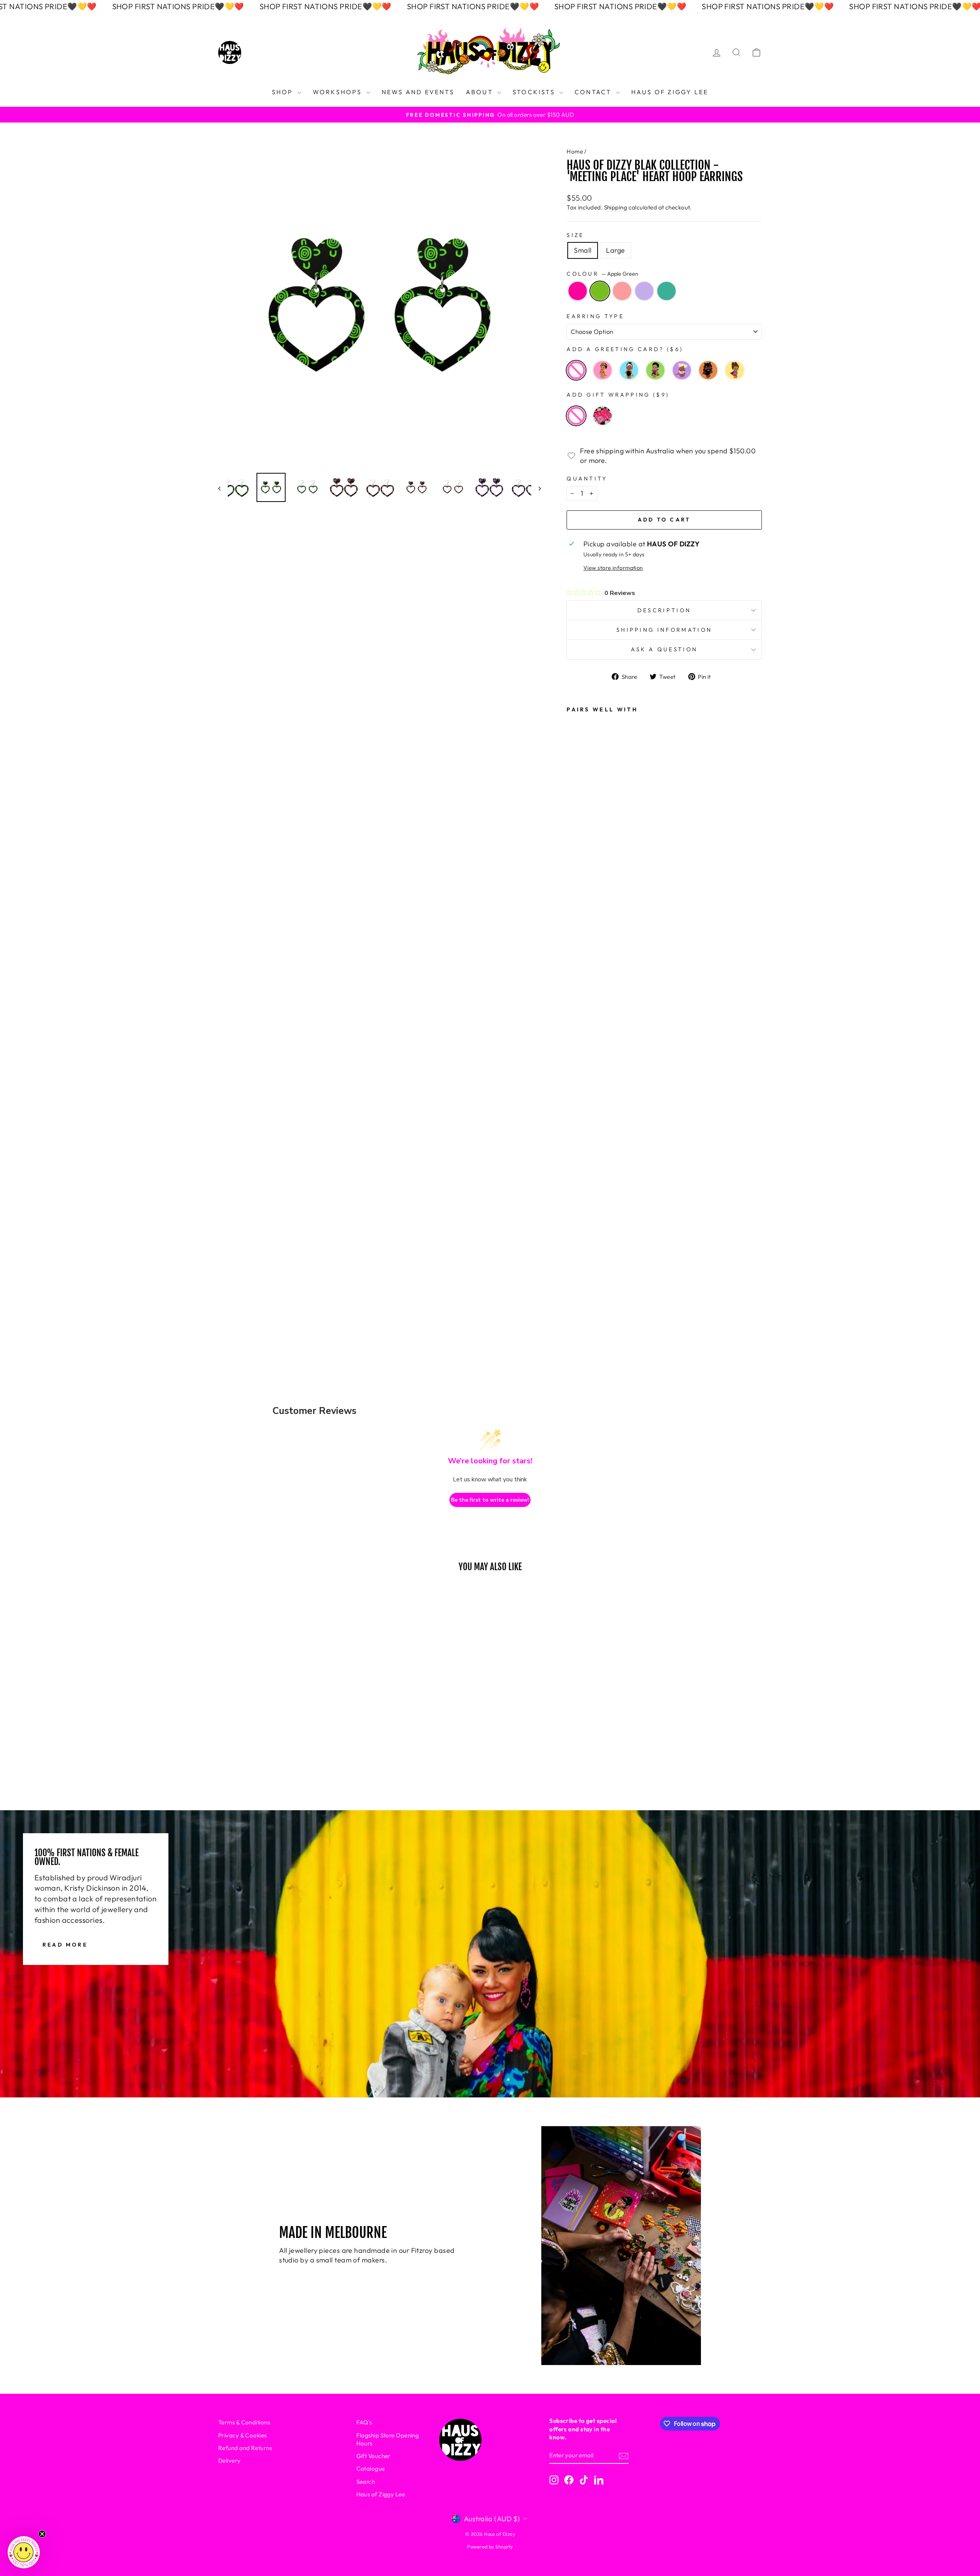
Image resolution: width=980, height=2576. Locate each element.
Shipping (616, 207)
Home (575, 151)
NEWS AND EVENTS (418, 92)
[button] (24, 2552)
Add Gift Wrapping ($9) (618, 395)
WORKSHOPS (339, 92)
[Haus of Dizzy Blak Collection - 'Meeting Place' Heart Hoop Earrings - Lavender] (578, 1271)
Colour (602, 274)
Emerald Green (666, 291)
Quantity (587, 479)
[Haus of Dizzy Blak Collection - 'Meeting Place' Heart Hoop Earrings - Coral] (578, 1250)
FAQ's (364, 2422)
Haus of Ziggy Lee (381, 2494)
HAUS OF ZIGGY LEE (670, 92)
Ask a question (664, 649)
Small (583, 250)
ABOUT (481, 92)
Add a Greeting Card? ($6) (625, 349)
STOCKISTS (535, 92)
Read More (65, 1945)
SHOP (284, 92)
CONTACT (594, 92)
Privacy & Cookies (243, 2435)
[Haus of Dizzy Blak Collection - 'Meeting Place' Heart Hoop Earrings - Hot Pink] (578, 1209)
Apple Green (600, 291)
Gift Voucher (373, 2456)
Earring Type (595, 316)
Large (615, 250)
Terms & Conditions (244, 2422)
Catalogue (371, 2469)
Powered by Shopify (490, 2547)
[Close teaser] (42, 2534)
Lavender (644, 291)
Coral (622, 291)
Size (575, 235)
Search (366, 2482)
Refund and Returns (245, 2448)
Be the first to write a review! (490, 1500)
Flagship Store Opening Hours (388, 2439)
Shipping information (664, 630)
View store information (613, 568)
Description (664, 610)
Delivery (229, 2461)
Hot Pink (578, 291)
